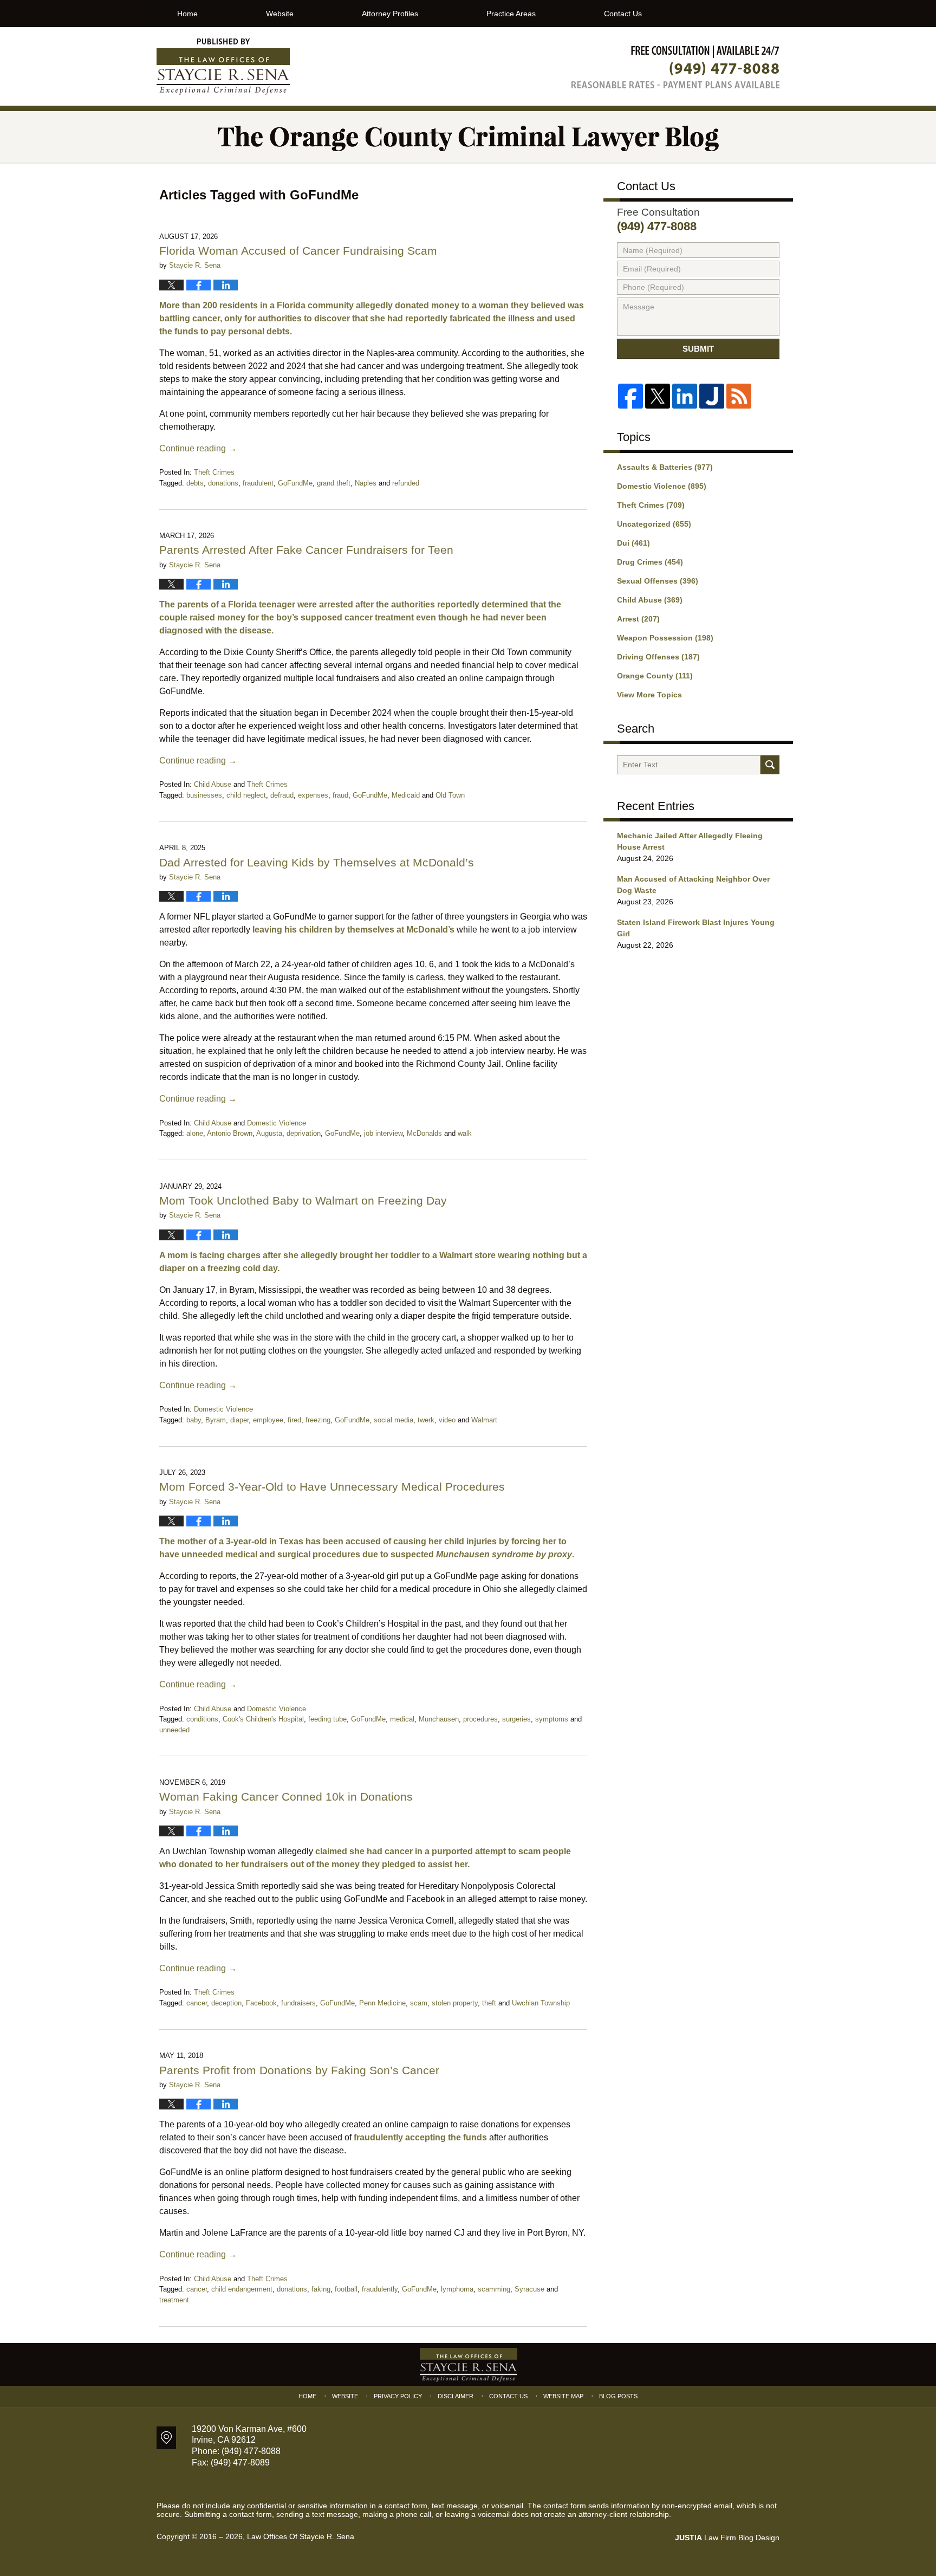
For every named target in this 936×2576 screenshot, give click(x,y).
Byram (216, 1420)
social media (394, 1420)
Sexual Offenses (658, 581)
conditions (202, 1719)
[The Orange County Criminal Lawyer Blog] (468, 137)
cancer (197, 2003)
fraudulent (258, 483)
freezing (318, 1420)
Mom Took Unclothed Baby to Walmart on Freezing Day (303, 1200)
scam (419, 2003)
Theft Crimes (214, 472)
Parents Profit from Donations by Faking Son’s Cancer (299, 2070)
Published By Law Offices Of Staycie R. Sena (675, 67)
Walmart (484, 1420)
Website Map (563, 2396)
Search (770, 765)
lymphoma (457, 2289)
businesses (204, 795)
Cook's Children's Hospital (263, 1719)
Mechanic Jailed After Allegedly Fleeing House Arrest (690, 841)
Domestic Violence (277, 1123)
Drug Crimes (650, 562)
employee (268, 1420)
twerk (426, 1420)
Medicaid (406, 795)
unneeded (174, 1730)
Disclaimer (456, 2396)
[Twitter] (658, 396)
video (447, 1420)
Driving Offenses (658, 657)
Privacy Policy (398, 2396)
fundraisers (298, 2003)
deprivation (304, 1133)
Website (280, 14)
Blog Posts (618, 2396)
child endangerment (242, 2289)
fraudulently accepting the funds (420, 2137)
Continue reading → (198, 448)
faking (321, 2289)
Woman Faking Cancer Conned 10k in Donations (286, 1797)
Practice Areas (511, 14)
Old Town (450, 795)
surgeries (516, 1719)
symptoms (552, 1719)
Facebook (261, 2003)
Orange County (655, 676)
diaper (239, 1420)
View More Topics (649, 695)
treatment (174, 2300)
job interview (383, 1133)
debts (195, 483)
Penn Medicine (382, 2003)
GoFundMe (295, 483)
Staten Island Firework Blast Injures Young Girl (696, 928)
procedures (480, 1719)
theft (489, 2003)
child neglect (246, 795)
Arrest (638, 619)
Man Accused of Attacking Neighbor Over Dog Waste (693, 885)
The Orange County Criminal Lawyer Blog (223, 67)
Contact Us (623, 14)
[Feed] (739, 396)
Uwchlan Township (541, 2003)
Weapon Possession (665, 638)
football (346, 2289)
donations (223, 483)
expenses (313, 795)
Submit (698, 349)
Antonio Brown (230, 1133)
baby (194, 1420)
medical (402, 1719)
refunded (406, 483)
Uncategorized (654, 524)
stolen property (455, 2003)
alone (195, 1133)
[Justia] (712, 396)
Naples (366, 483)
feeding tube (327, 1719)
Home (187, 14)
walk (465, 1133)
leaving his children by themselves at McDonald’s (353, 930)
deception (226, 2003)
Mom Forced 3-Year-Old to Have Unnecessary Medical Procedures (332, 1487)
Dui (633, 543)
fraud (340, 795)
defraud (282, 795)
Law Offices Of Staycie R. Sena (301, 2536)
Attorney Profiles (390, 14)
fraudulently (380, 2289)
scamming (494, 2289)
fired (294, 1420)
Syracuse (529, 2289)
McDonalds (424, 1133)
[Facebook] (630, 396)
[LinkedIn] (685, 396)
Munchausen (439, 1719)
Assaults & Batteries (665, 467)
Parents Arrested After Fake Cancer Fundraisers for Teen (306, 550)
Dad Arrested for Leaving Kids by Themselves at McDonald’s (317, 862)
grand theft (334, 483)
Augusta (269, 1133)
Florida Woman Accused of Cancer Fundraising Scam (298, 251)
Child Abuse (213, 784)
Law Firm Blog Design (727, 2538)
